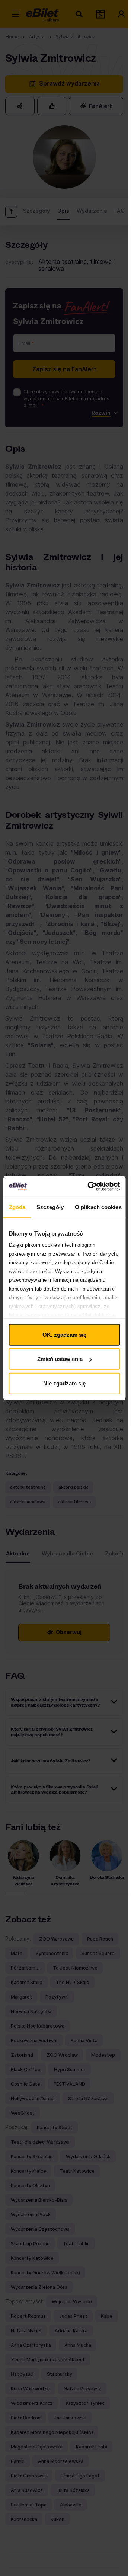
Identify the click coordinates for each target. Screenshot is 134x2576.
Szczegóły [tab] (50, 1207)
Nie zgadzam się (64, 1383)
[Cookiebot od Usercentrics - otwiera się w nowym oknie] (90, 1186)
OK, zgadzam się (64, 1334)
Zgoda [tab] (17, 1207)
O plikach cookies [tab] (98, 1207)
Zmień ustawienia (60, 1359)
